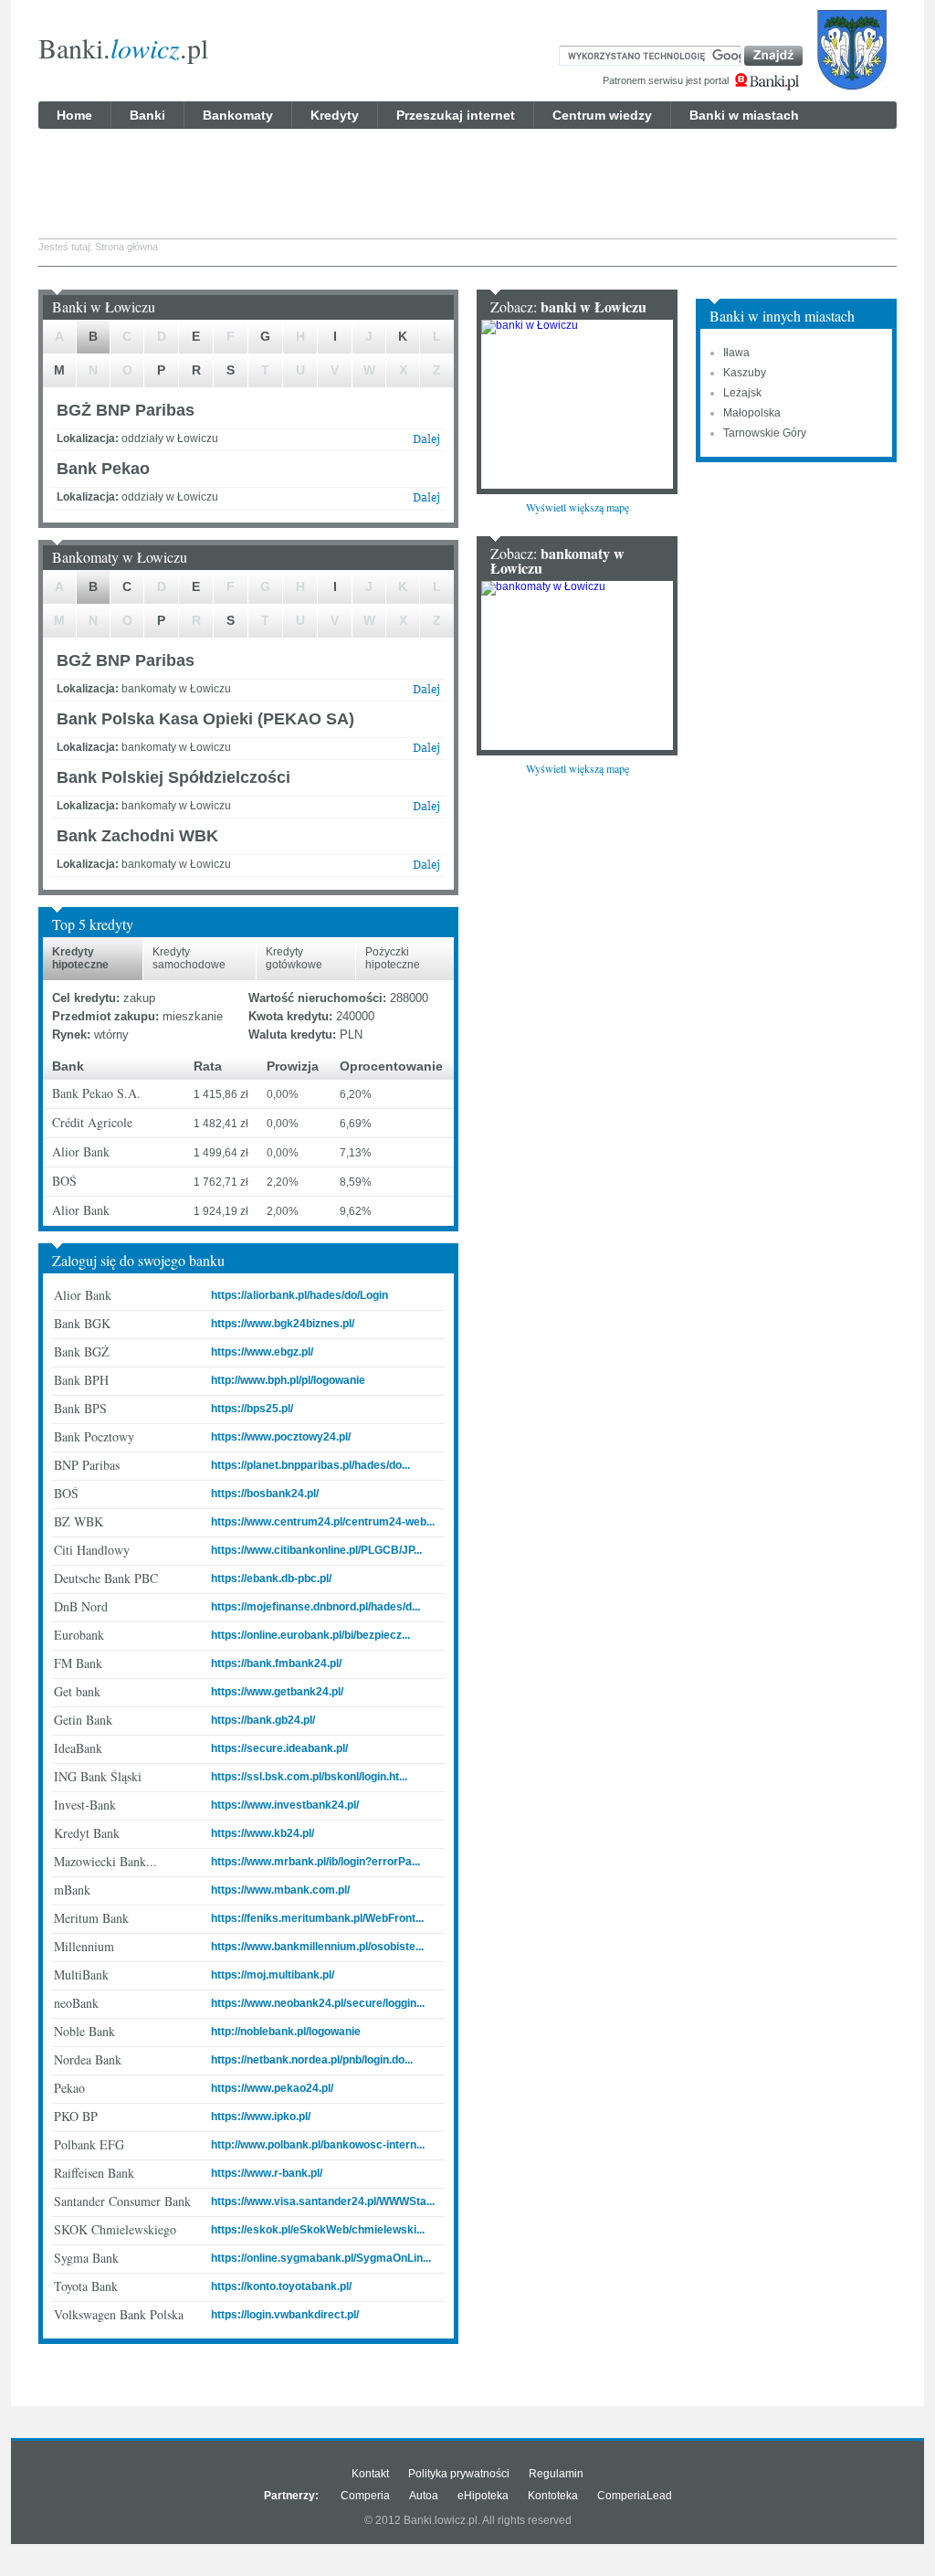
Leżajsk (742, 393)
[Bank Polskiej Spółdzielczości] (426, 810)
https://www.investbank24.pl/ (285, 1805)
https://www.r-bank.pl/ (267, 2173)
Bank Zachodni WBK (137, 836)
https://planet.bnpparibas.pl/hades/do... (310, 1465)
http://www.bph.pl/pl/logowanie (288, 1380)
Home (74, 115)
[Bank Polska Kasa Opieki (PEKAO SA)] (426, 752)
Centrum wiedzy (602, 115)
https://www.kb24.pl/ (263, 1833)
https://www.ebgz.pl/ (262, 1352)
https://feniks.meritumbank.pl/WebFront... (317, 1918)
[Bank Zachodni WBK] (426, 869)
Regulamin (556, 2474)
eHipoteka (483, 2496)
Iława (736, 353)
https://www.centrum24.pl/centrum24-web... (323, 1522)
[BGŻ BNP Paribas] (426, 443)
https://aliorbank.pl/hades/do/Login (299, 1295)
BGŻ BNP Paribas (126, 410)
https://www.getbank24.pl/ (277, 1692)
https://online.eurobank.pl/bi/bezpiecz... (310, 1635)
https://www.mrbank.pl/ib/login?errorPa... (315, 1862)
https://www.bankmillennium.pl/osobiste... (317, 1947)
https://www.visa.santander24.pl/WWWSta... (323, 2201)
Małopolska (752, 413)
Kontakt (370, 2474)
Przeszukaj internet (456, 115)
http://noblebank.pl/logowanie (286, 2032)
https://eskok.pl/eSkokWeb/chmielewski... (318, 2230)
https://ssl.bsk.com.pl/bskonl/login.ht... (309, 1777)
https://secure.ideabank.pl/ (279, 1748)
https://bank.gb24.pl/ (263, 1720)
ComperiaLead (635, 2496)
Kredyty (335, 115)
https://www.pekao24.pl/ (272, 2088)
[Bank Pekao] (426, 501)
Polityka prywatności (459, 2474)
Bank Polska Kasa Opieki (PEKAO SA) (205, 719)
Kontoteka (553, 2496)
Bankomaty (238, 115)
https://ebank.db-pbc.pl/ (271, 1578)
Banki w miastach (744, 115)
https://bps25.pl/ (252, 1409)
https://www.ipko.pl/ (261, 2117)
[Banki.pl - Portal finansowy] (767, 82)
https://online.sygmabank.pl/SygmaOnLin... (321, 2258)
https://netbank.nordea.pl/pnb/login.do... (312, 2060)
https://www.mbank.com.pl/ (280, 1890)
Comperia (365, 2496)
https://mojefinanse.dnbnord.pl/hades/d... (315, 1607)
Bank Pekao (103, 469)
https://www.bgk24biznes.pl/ (283, 1324)
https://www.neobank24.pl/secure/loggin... (318, 2003)
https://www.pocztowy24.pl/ (281, 1437)
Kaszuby (745, 373)
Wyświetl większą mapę (578, 507)
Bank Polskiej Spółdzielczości (173, 777)
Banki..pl (123, 48)
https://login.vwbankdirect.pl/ (285, 2315)
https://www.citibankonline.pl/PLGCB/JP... (316, 1550)
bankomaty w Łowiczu (557, 560)
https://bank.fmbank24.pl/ (276, 1663)
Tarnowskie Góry (765, 433)
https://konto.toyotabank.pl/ (281, 2286)
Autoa (424, 2496)
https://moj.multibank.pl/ (273, 1975)
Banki (147, 115)
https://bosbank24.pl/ (265, 1494)
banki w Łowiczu (594, 306)
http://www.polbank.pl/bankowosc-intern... (318, 2145)
